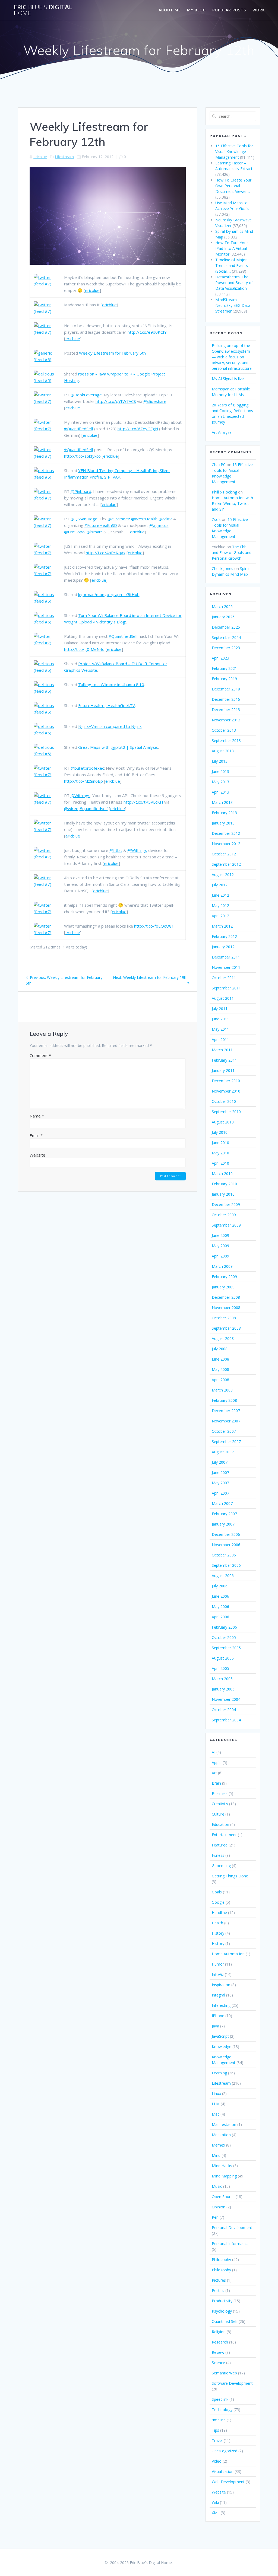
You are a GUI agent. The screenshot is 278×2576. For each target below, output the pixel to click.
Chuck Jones (222, 569)
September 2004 (226, 1720)
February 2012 (224, 936)
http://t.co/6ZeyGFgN (138, 429)
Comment (40, 1055)
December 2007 (226, 1411)
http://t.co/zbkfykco (82, 456)
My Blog (196, 10)
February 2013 (224, 813)
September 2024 (226, 637)
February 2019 (224, 679)
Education (220, 1824)
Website (37, 1155)
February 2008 (224, 1400)
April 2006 (220, 1617)
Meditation (221, 2135)
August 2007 (223, 1452)
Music (217, 2186)
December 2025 (226, 627)
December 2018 (226, 689)
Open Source (223, 2197)
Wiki (215, 2502)
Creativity (220, 1804)
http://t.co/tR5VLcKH (143, 802)
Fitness (218, 1855)
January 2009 (223, 1287)
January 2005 (223, 1689)
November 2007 (226, 1421)
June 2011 (220, 1019)
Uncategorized (225, 2451)
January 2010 (223, 1194)
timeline (219, 2420)
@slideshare (155, 401)
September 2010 (226, 1112)
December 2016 (226, 699)
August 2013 (223, 751)
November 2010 (226, 1091)
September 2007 (226, 1442)
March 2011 (222, 1050)
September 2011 (226, 988)
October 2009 (224, 1215)
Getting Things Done (230, 1876)
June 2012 (220, 895)
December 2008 (226, 1297)
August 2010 (223, 1122)
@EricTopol (75, 532)
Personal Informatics (230, 2244)
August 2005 (223, 1658)
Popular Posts (229, 10)
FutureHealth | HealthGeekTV (107, 705)
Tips (215, 2430)
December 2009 (226, 1204)
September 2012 (226, 864)
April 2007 (220, 1493)
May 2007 (220, 1483)
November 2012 (226, 844)
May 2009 (220, 1246)
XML (216, 2513)
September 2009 (226, 1225)
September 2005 (226, 1648)
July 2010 (220, 1132)
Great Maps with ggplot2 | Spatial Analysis (118, 747)
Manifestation (224, 2124)
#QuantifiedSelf (79, 429)
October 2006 (224, 1555)
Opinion (219, 2207)
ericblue (40, 157)
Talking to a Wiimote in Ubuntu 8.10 (111, 684)
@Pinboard (81, 491)
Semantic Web (224, 2373)
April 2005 (220, 1668)
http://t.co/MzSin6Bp (83, 781)
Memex (218, 2145)
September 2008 (226, 1328)
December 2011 (226, 957)
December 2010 (226, 1081)
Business (220, 1793)
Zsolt (216, 519)
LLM (216, 2104)
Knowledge (222, 2047)
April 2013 (220, 792)
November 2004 (226, 1699)
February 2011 (224, 1060)
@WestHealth (144, 519)
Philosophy (221, 2260)
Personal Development (232, 2228)
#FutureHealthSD (101, 525)
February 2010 (224, 1184)
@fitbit (116, 850)
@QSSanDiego (84, 519)
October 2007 (224, 1431)
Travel (217, 2440)
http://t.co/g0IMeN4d (84, 649)
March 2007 (222, 1503)
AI (214, 1752)
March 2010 (222, 1174)
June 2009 (220, 1235)
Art (214, 1773)
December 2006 (226, 1534)
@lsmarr (94, 532)
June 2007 (220, 1472)
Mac (216, 2114)
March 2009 (222, 1266)
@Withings (80, 795)
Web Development (228, 2482)
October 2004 (224, 1710)
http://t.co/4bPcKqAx (106, 553)
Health (217, 1923)
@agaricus (159, 525)
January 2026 (223, 617)
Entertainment (224, 1835)
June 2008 (220, 1359)
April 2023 (220, 658)
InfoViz (218, 1974)
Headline (219, 1913)
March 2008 (222, 1390)
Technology (222, 2410)
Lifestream (64, 157)
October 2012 (224, 854)
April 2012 (220, 916)
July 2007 (220, 1462)
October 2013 (224, 730)
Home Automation (228, 1954)
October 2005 (224, 1637)
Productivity (222, 2301)
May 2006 (220, 1607)
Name (37, 1116)
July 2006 (220, 1586)
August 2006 (223, 1576)
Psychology (222, 2311)
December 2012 (226, 833)
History (218, 1933)
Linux (216, 2093)
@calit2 (165, 519)
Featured (220, 1845)
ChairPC (219, 465)
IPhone (218, 2016)
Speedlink (220, 2399)
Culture (218, 1814)
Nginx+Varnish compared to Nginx (110, 726)
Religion (219, 2332)
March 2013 (222, 802)
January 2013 (223, 823)
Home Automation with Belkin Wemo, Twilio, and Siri (232, 503)
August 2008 (223, 1338)
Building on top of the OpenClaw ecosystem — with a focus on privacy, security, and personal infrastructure (232, 357)
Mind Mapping (224, 2176)
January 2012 (223, 947)
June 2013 (220, 771)
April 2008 (220, 1380)
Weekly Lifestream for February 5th (112, 353)
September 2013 (226, 741)
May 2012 (220, 905)
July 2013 (220, 761)
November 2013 (226, 720)
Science (218, 2363)
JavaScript (220, 2036)
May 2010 (220, 1153)
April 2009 (220, 1256)
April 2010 (220, 1163)
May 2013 (220, 782)
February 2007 (224, 1514)
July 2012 (220, 885)
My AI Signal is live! (228, 379)
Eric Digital (43, 10)
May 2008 (220, 1369)
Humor (218, 1964)
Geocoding (221, 1866)
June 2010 (220, 1143)
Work (259, 10)
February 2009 (224, 1277)
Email (36, 1135)
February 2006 (224, 1627)
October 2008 (224, 1318)
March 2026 (222, 606)
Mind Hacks (222, 2166)
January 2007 (223, 1524)
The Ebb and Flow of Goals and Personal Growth (232, 553)
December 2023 (226, 648)
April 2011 (220, 1039)
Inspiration (221, 1985)
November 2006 (226, 1545)
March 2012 (222, 926)
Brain (216, 1783)
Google (218, 1902)
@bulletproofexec (87, 768)
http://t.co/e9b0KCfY (147, 332)
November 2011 (226, 967)
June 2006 (220, 1596)
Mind (216, 2155)
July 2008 (220, 1349)
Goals (217, 1892)
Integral (218, 1995)
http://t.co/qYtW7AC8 (116, 401)
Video (217, 2461)
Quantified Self (225, 2321)
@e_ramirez (119, 519)
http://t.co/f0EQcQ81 (154, 926)
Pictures (219, 2280)
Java (215, 2026)
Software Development (232, 2383)
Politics (218, 2290)
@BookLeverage (86, 395)
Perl (215, 2217)
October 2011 (224, 978)
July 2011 (220, 1009)
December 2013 (226, 710)
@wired (71, 808)
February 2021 (224, 668)
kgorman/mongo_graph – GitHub (109, 594)
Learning (219, 2073)
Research (220, 2342)
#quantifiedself (94, 808)
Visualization (223, 2471)
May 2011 (220, 1029)
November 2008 (226, 1308)
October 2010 (224, 1101)
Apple (217, 1763)
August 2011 (223, 998)
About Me (170, 10)
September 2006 (226, 1565)
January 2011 (223, 1070)
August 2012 (223, 875)
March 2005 (222, 1679)
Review (218, 2352)
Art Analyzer (222, 432)
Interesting (221, 2005)
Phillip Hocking (224, 492)
